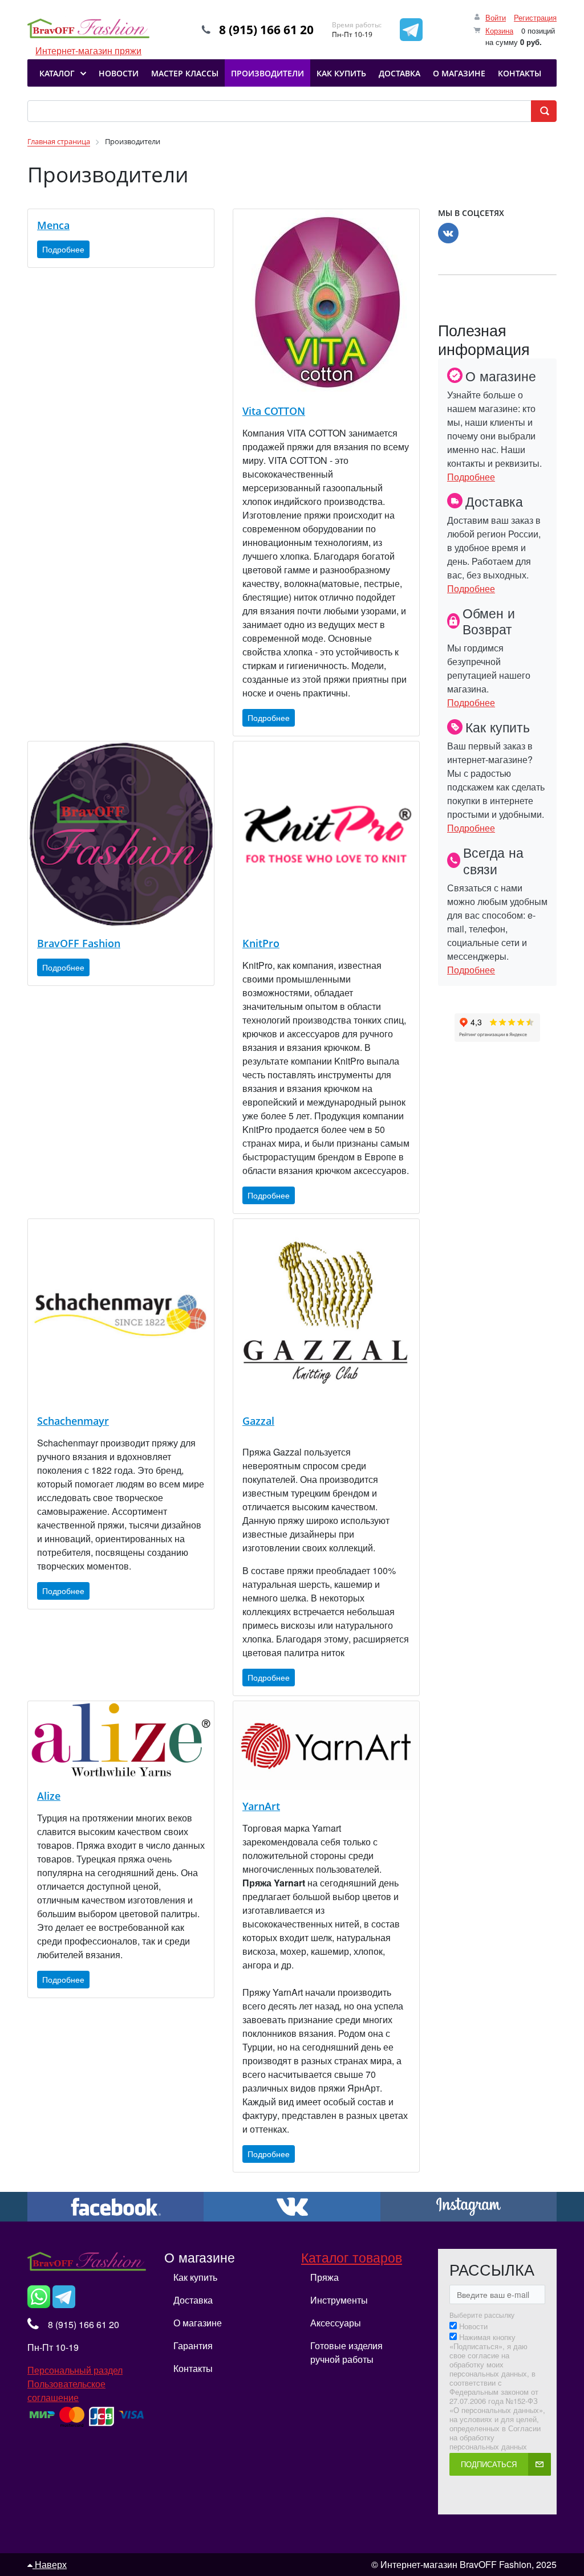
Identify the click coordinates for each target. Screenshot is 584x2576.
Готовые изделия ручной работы (346, 2352)
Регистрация (535, 17)
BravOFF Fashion (79, 943)
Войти (496, 17)
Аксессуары (336, 2323)
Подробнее (63, 249)
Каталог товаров (352, 2257)
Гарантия (193, 2345)
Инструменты (339, 2300)
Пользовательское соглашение (66, 2390)
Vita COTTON (274, 411)
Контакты (193, 2368)
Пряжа (325, 2277)
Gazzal (258, 1421)
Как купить (195, 2277)
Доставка (193, 2300)
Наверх (50, 2564)
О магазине (198, 2323)
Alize (49, 1796)
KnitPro (261, 943)
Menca (53, 225)
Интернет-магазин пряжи (88, 30)
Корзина (499, 30)
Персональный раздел (75, 2370)
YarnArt (261, 1806)
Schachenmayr (73, 1421)
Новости (473, 2326)
